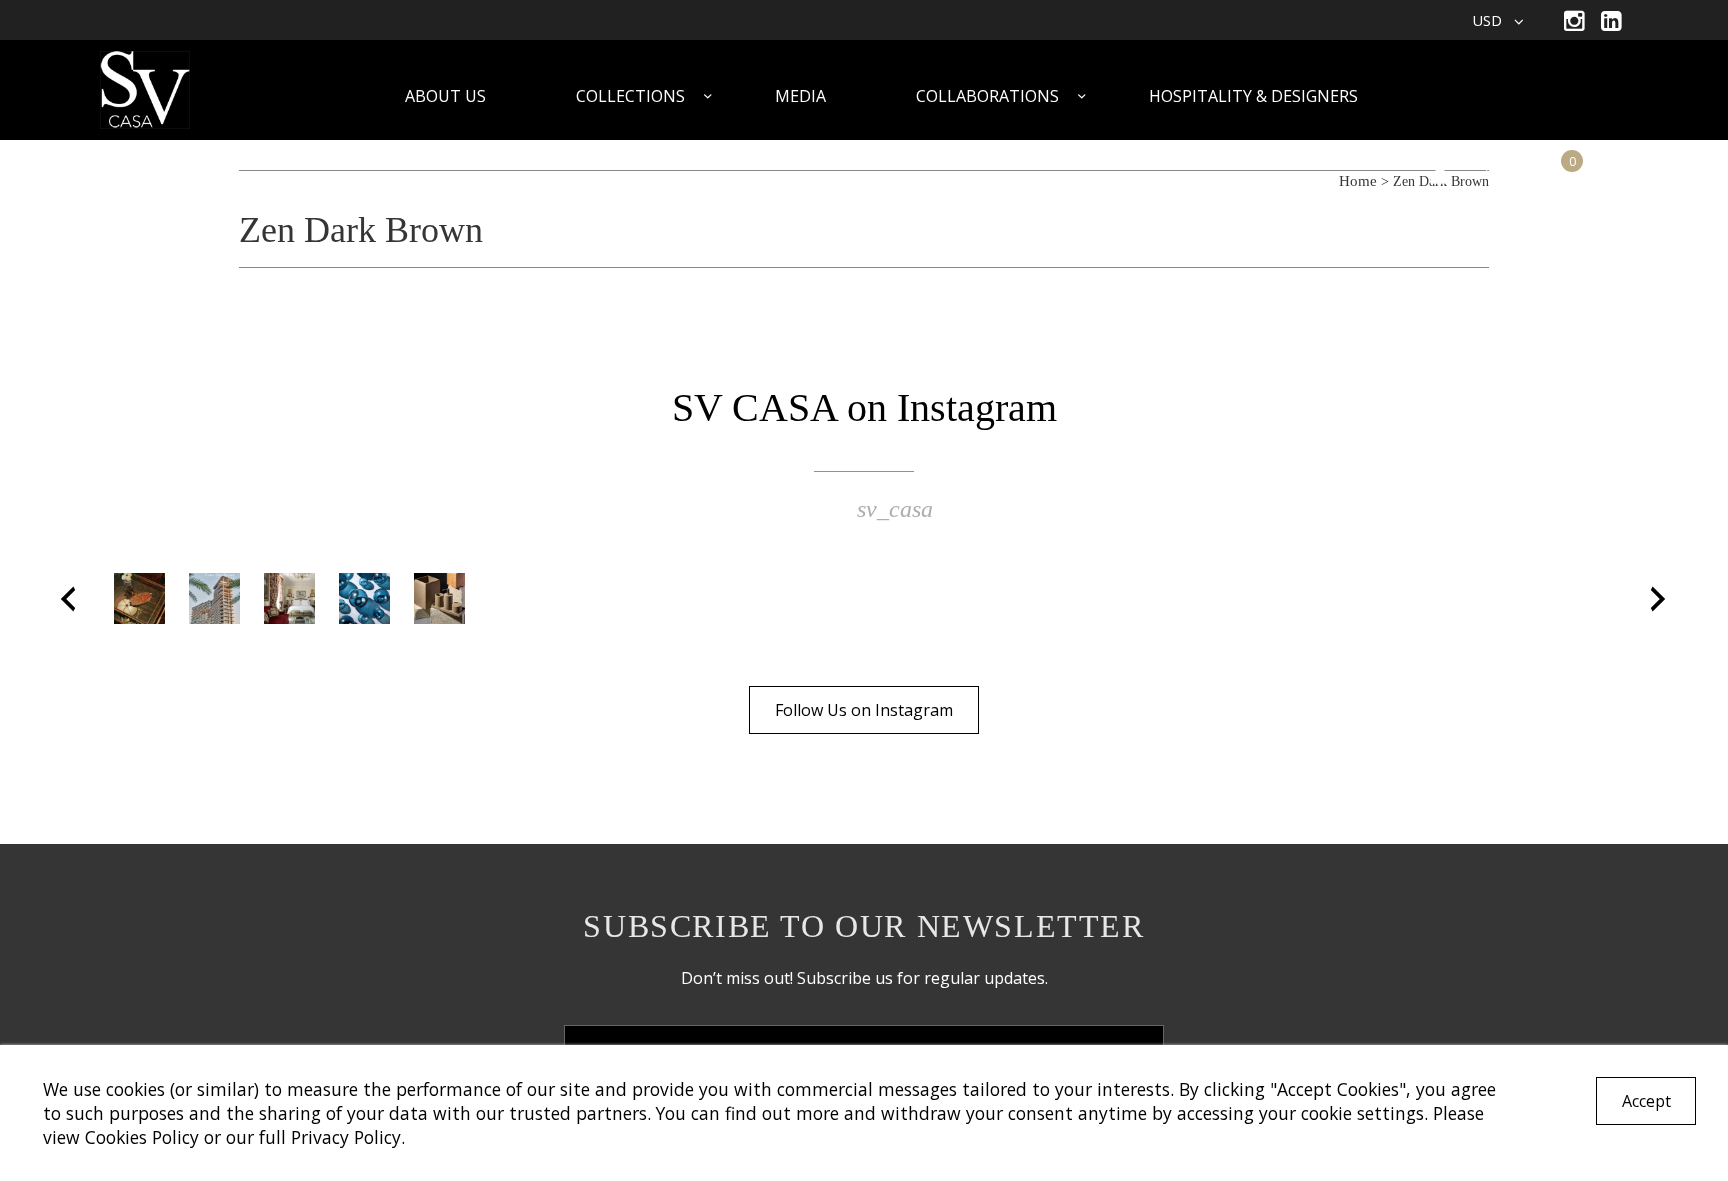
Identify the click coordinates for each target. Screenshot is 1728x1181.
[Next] (1659, 599)
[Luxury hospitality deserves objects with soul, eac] (139, 598)
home (1358, 181)
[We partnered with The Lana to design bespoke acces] (214, 598)
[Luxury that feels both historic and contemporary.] (289, 598)
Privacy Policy (346, 1137)
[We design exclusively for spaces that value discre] (439, 598)
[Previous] (69, 599)
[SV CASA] (170, 92)
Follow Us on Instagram (864, 710)
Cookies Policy (142, 1137)
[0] (1552, 173)
